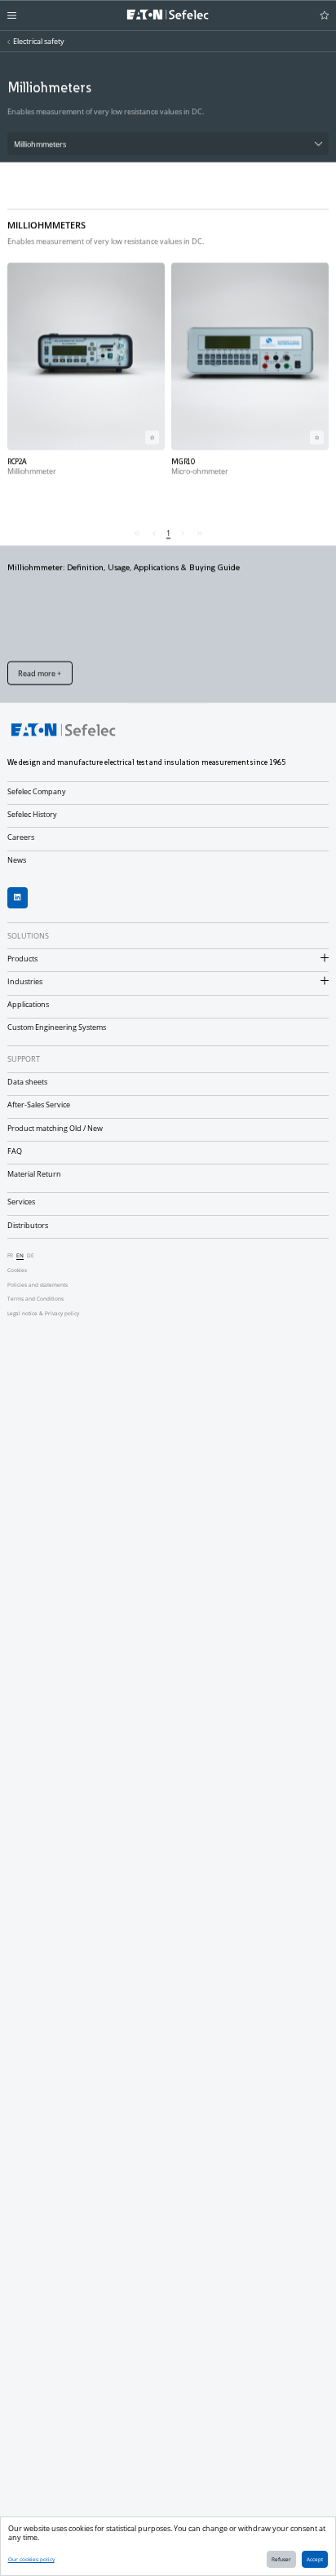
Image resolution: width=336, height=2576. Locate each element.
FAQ (15, 1151)
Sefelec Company (37, 791)
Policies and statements (38, 1285)
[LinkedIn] (18, 898)
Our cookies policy (31, 2559)
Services (21, 1202)
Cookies (17, 1270)
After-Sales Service (39, 1105)
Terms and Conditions (35, 1299)
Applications (28, 1004)
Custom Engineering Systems (57, 1027)
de (31, 1255)
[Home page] (168, 15)
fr (10, 1255)
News (17, 860)
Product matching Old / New (55, 1128)
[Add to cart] (152, 437)
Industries (25, 981)
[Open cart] (325, 15)
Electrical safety (39, 41)
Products (22, 959)
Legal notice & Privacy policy (43, 1313)
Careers (21, 837)
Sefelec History (32, 814)
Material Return (34, 1174)
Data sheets (27, 1082)
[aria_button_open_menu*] (12, 15)
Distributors (28, 1225)
